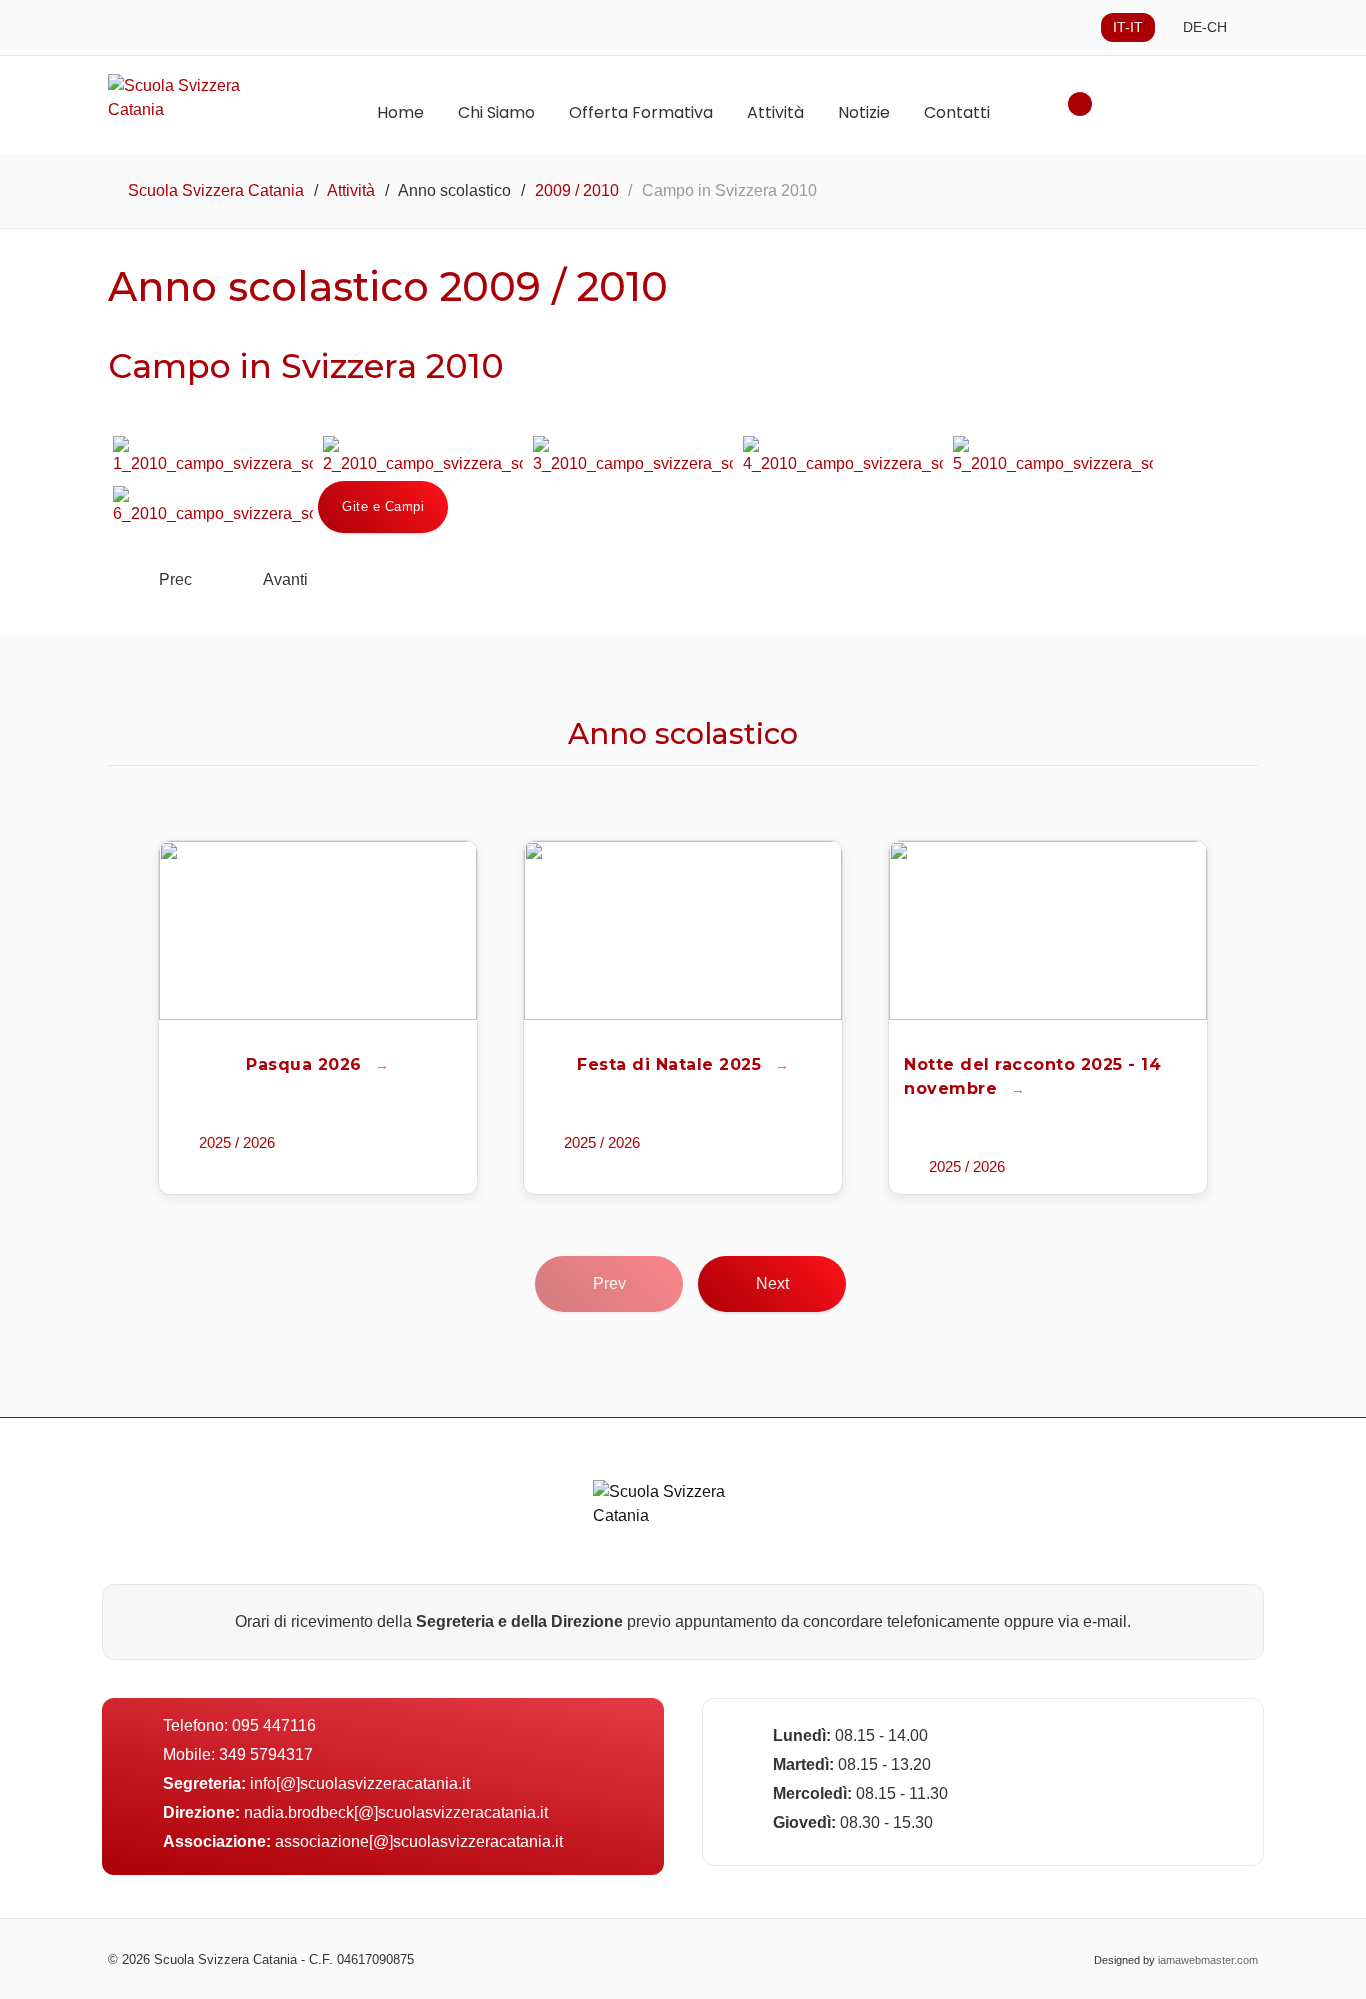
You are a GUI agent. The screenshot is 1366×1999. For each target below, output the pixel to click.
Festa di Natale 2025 (672, 1064)
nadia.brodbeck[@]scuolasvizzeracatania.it (396, 1812)
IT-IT (1128, 27)
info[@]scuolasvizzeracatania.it (360, 1783)
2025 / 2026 (237, 1142)
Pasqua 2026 (306, 1064)
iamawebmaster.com (1208, 1960)
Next (772, 1283)
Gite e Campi (383, 506)
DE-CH (1205, 27)
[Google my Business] (703, 1959)
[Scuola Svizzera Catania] (203, 98)
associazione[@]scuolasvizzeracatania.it (419, 1841)
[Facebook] (663, 1959)
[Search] (1080, 104)
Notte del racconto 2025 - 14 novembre (1032, 1076)
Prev (609, 1283)
